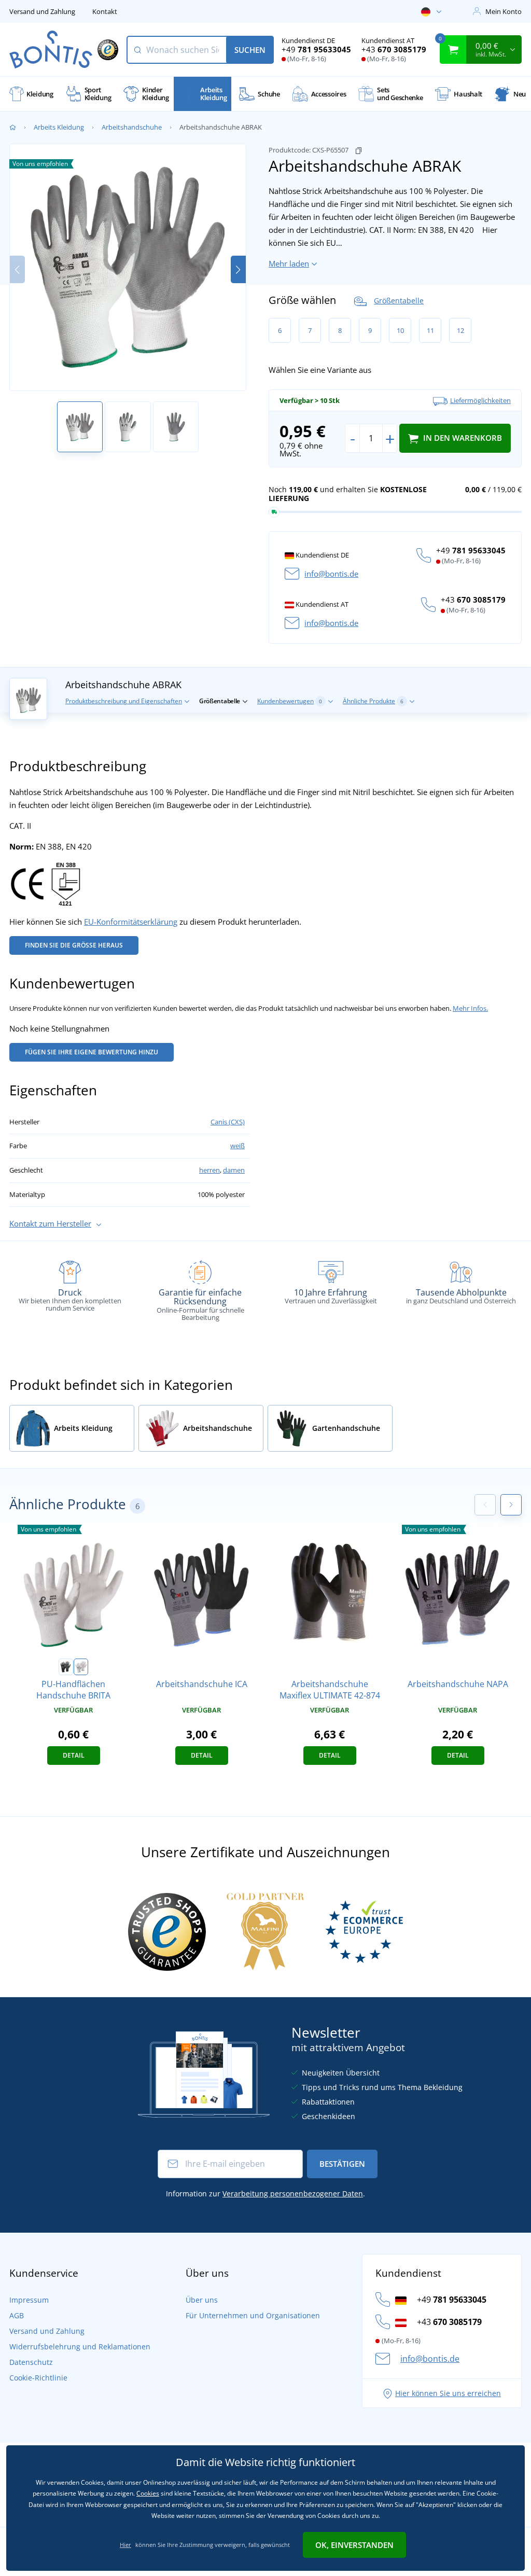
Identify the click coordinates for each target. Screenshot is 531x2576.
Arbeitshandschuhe (132, 127)
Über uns (202, 2300)
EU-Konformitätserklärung (131, 922)
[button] (238, 269)
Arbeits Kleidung (59, 127)
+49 (316, 49)
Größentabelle (399, 301)
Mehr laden (289, 263)
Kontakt (105, 11)
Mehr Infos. (470, 1008)
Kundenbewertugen (290, 701)
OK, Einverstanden (354, 2545)
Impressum (29, 2300)
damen (234, 1170)
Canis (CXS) (228, 1122)
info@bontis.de (331, 574)
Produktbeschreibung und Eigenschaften (124, 701)
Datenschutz (31, 2362)
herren (209, 1170)
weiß (237, 1146)
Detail (74, 1755)
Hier (125, 2545)
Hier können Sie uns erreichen (448, 2393)
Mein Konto (504, 11)
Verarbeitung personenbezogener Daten (293, 2194)
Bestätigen (342, 2164)
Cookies (148, 2493)
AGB (17, 2315)
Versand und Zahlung (42, 11)
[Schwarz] (66, 1667)
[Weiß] (81, 1667)
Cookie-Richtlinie (38, 2378)
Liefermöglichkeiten (480, 400)
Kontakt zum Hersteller (50, 1223)
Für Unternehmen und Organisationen (253, 2315)
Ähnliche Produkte (373, 701)
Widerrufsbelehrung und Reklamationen (80, 2347)
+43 (394, 49)
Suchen (250, 50)
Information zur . (265, 2194)
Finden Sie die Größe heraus (74, 945)
